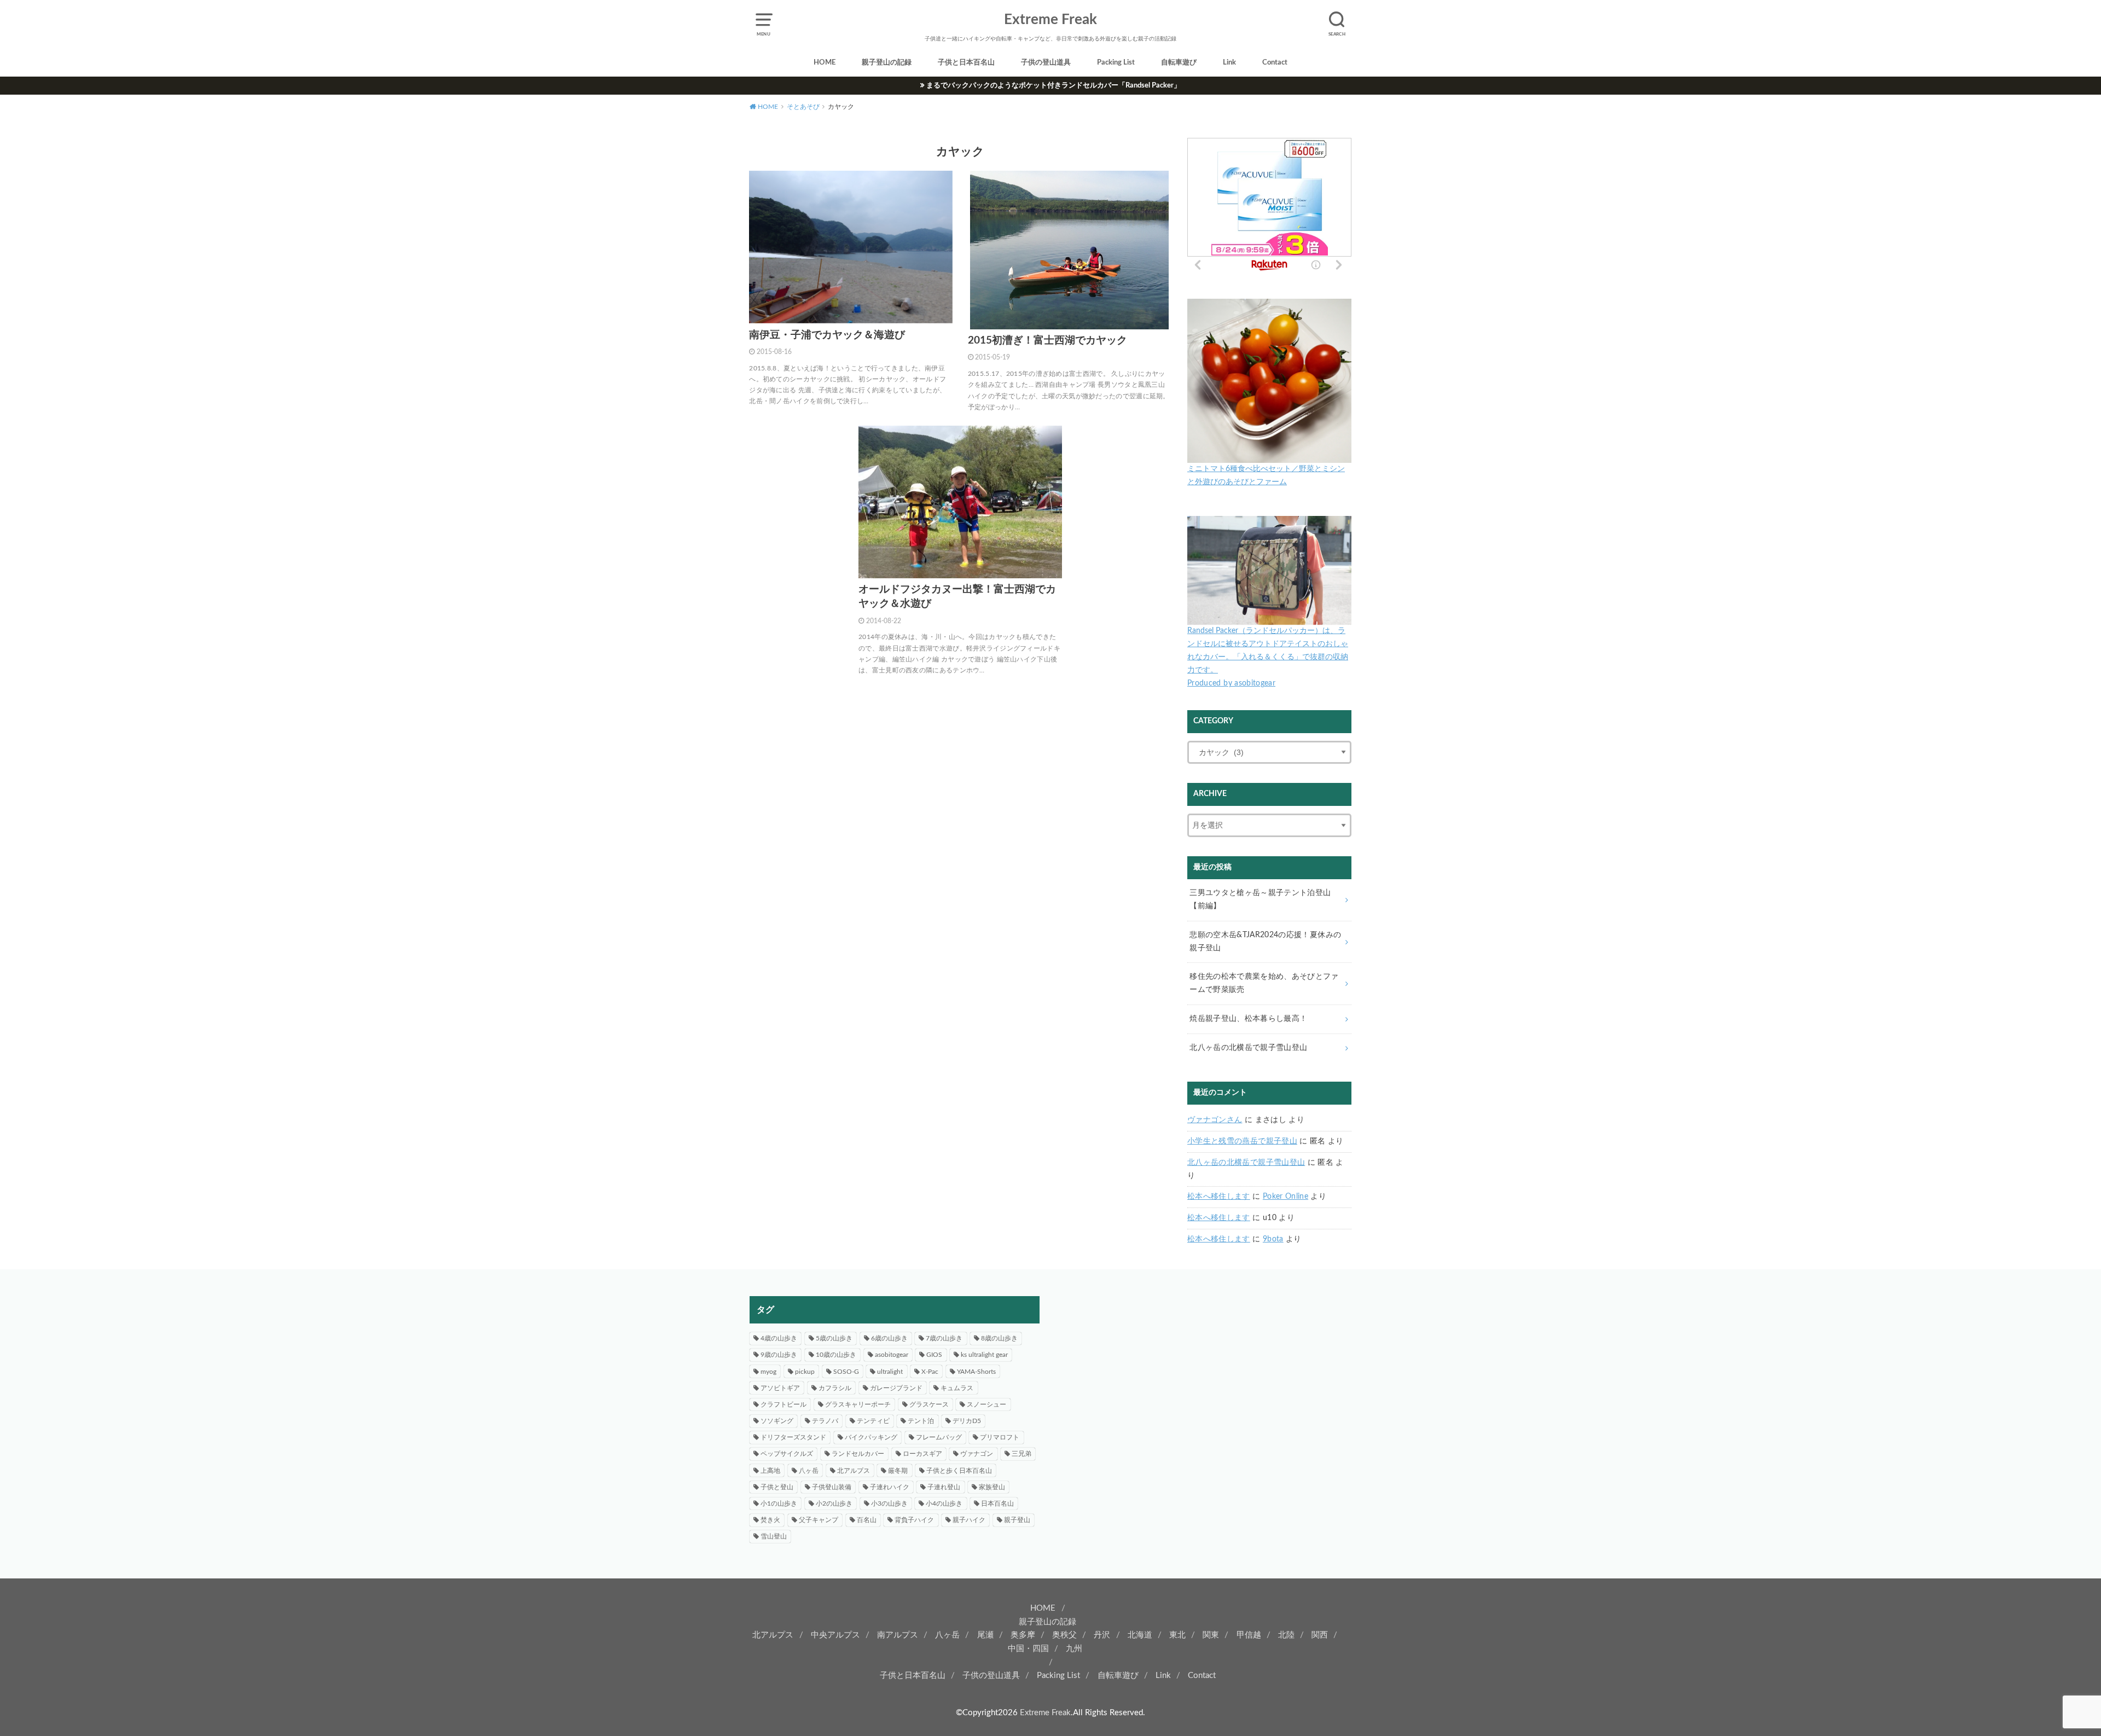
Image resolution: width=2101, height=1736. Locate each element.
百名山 (867, 1520)
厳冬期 (898, 1471)
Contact (1275, 63)
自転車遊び (1179, 63)
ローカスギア (922, 1454)
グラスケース (929, 1404)
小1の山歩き (779, 1503)
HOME (825, 63)
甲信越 (1249, 1635)
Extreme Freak (1050, 20)
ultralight (890, 1372)
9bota (1273, 1239)
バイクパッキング (871, 1437)
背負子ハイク (914, 1520)
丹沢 (1102, 1635)
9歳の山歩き (779, 1355)
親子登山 (1017, 1520)
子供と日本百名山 (966, 63)
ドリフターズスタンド (793, 1437)
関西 (1320, 1635)
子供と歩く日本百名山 (959, 1471)
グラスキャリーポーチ (858, 1404)
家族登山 (992, 1487)
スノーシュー (986, 1404)
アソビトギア (780, 1388)
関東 (1211, 1635)
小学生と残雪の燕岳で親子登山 (1242, 1141)
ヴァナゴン (977, 1454)
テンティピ (873, 1421)
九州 (1074, 1649)
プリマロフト (1000, 1437)
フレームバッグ (939, 1437)
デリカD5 (967, 1421)
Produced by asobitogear (1231, 683)
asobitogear (892, 1355)
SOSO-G (846, 1372)
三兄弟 (1022, 1454)
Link (1229, 63)
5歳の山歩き (834, 1338)
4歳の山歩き (779, 1338)
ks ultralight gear (984, 1355)
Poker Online (1285, 1197)
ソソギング (777, 1421)
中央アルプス (835, 1635)
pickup (805, 1372)
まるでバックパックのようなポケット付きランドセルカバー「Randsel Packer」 (1054, 85)
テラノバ (825, 1421)
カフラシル (835, 1388)
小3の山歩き (889, 1503)
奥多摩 (1023, 1635)
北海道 (1140, 1635)
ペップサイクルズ (787, 1454)
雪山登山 (774, 1536)
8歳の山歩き (999, 1338)
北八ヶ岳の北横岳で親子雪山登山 (1246, 1163)
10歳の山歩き (836, 1355)
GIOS (934, 1355)
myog (768, 1372)
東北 (1177, 1635)
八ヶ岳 (809, 1471)
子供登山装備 (832, 1487)
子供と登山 (777, 1487)
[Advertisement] (1206, 1373)
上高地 (770, 1471)
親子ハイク (969, 1520)
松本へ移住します (1219, 1197)
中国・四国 (1028, 1649)
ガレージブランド (896, 1388)
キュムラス (957, 1388)
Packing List (1116, 63)
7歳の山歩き (944, 1338)
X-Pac (930, 1372)
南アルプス (898, 1635)
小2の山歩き (834, 1503)
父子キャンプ (819, 1520)
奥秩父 (1064, 1635)
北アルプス (854, 1471)
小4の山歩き (944, 1503)
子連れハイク (890, 1487)
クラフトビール (783, 1404)
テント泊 (921, 1421)
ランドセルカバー (858, 1454)
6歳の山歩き (889, 1338)
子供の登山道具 (1046, 63)
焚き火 (770, 1520)
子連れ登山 (944, 1487)
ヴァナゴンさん (1215, 1120)
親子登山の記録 (887, 63)
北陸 (1286, 1635)
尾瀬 (985, 1635)
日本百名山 (997, 1503)
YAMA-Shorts (976, 1372)
